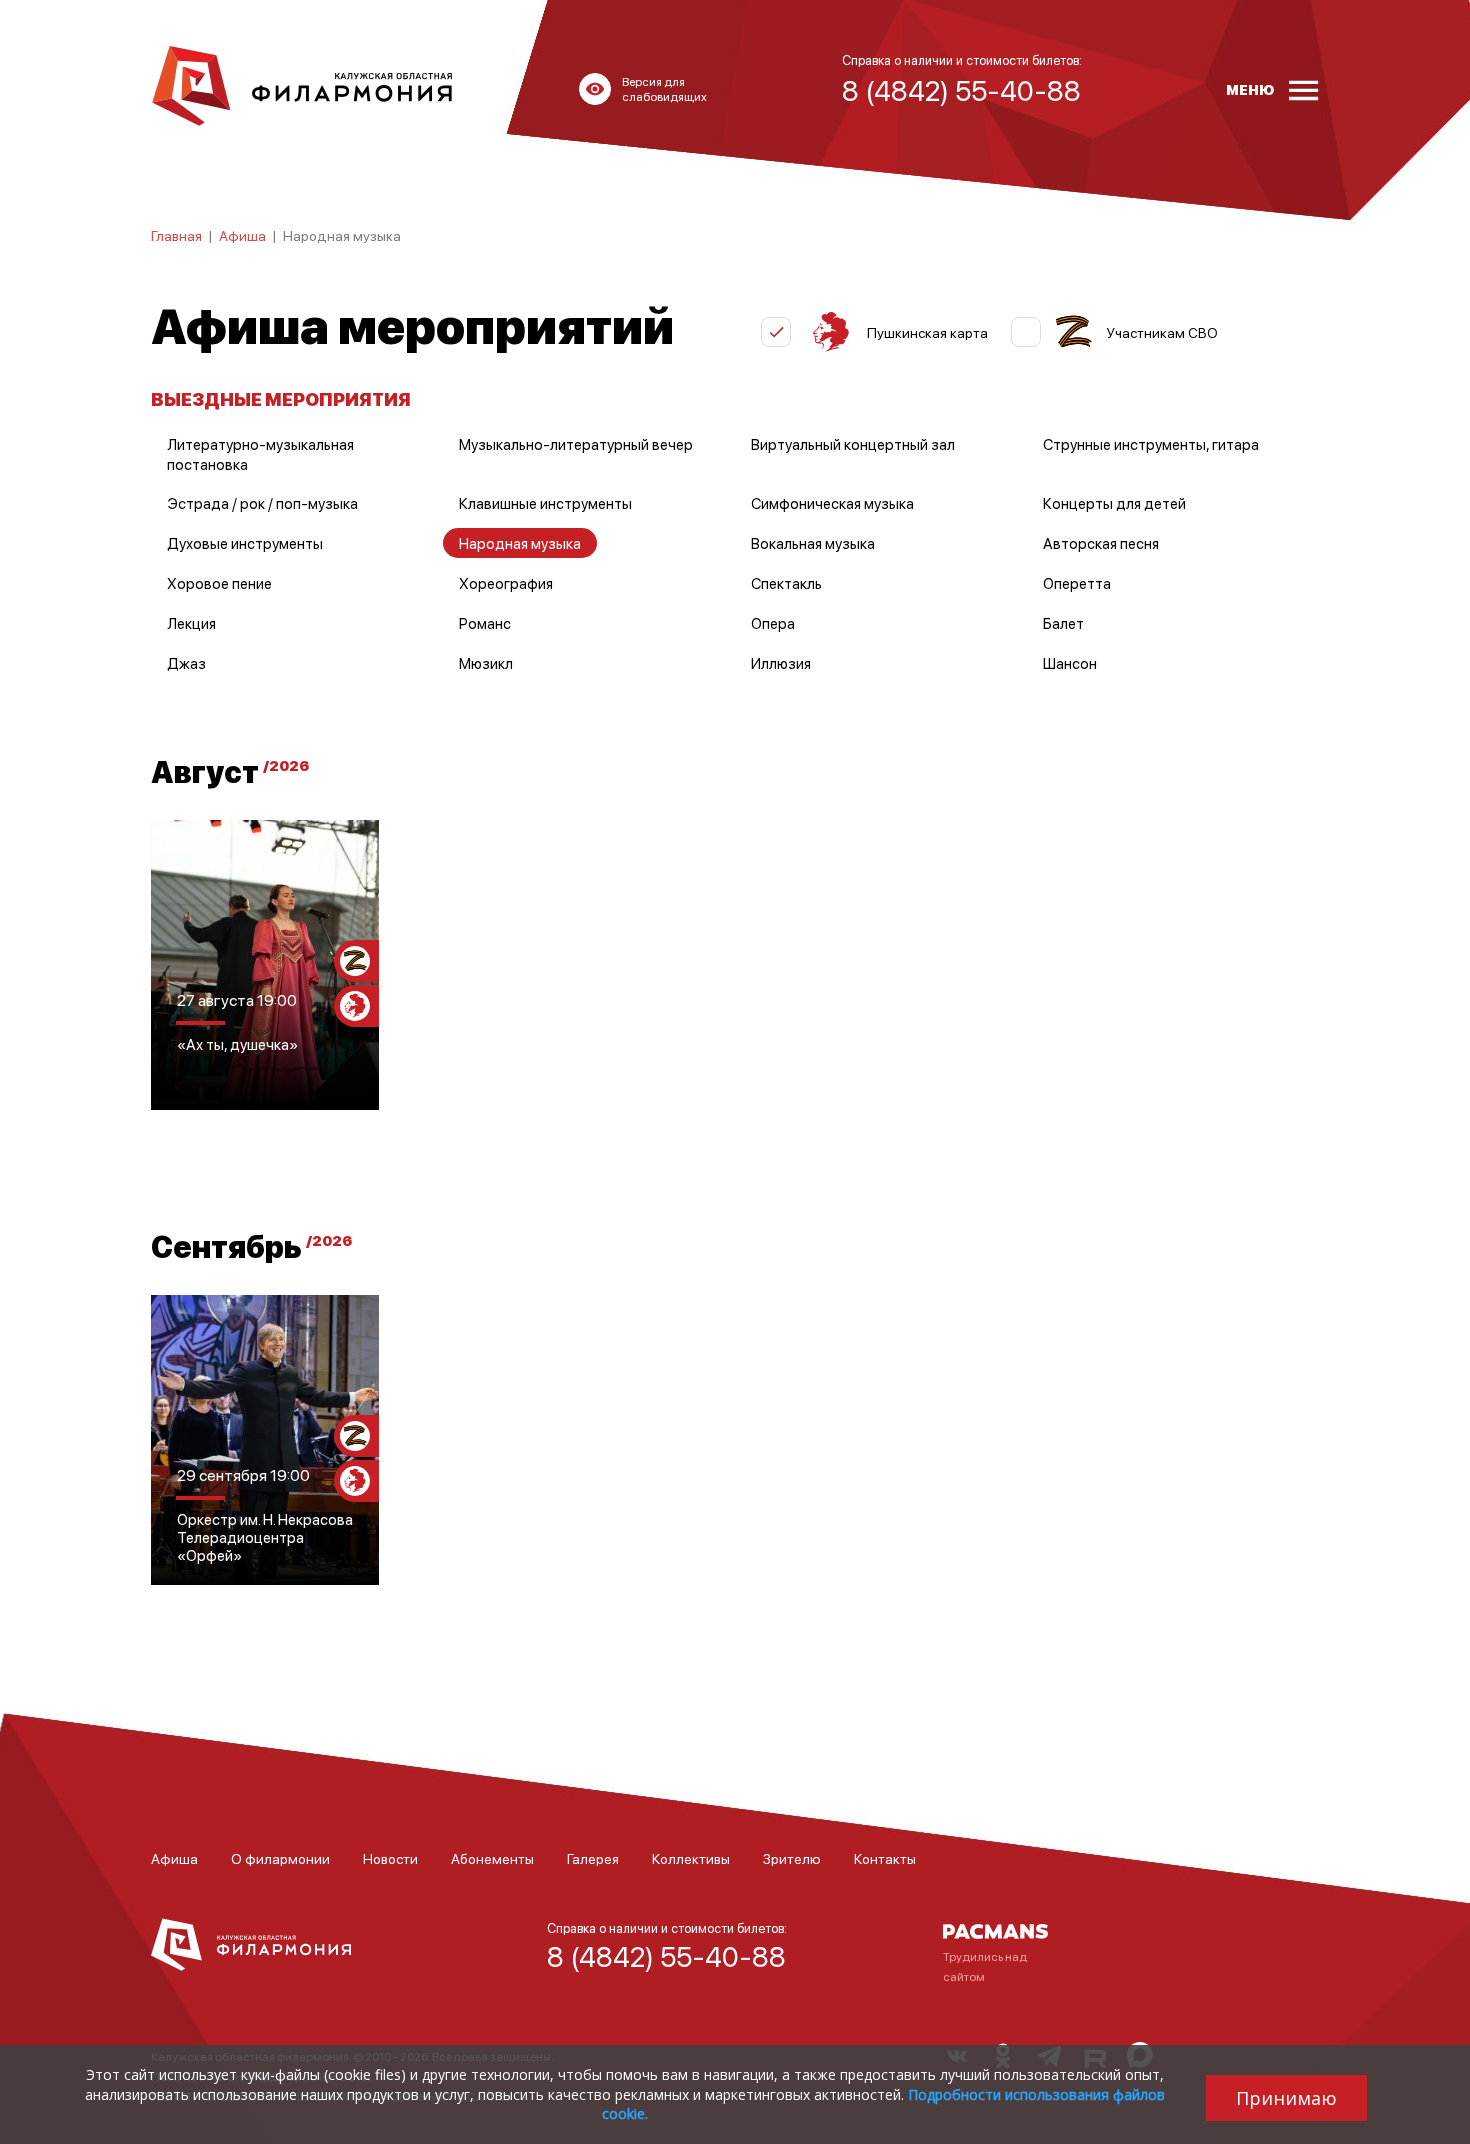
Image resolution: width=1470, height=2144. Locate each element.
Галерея (593, 1858)
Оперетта (1077, 583)
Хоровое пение (219, 583)
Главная (176, 235)
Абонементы (492, 1858)
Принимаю (1286, 2098)
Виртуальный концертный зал (853, 444)
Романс (485, 623)
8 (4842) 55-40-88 (666, 1956)
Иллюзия (781, 663)
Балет (1063, 623)
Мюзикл (486, 663)
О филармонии (280, 1858)
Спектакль (786, 583)
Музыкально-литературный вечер (576, 444)
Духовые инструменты (245, 543)
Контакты (885, 1858)
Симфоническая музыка (832, 503)
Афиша (242, 235)
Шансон (1070, 663)
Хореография (506, 583)
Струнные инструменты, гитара (1151, 444)
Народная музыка (520, 543)
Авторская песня (1101, 543)
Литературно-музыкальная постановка (260, 454)
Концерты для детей (1114, 503)
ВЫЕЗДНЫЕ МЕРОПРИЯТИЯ (281, 398)
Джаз (186, 663)
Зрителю (792, 1858)
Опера (773, 623)
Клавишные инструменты (545, 503)
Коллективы (691, 1858)
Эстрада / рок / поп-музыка (262, 503)
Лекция (191, 623)
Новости (390, 1858)
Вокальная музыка (813, 543)
